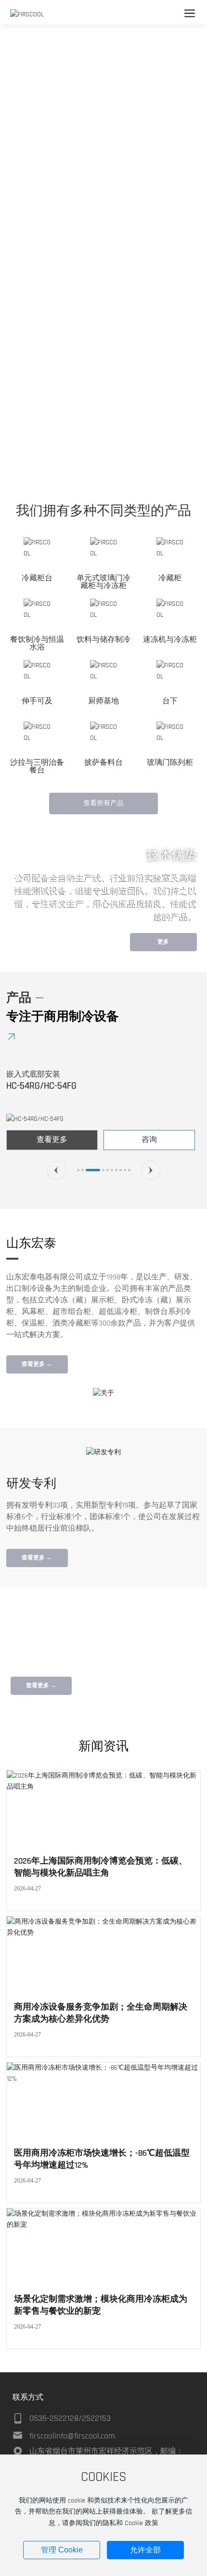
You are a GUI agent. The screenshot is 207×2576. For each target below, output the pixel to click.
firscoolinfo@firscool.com (72, 2436)
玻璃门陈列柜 (170, 763)
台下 (170, 701)
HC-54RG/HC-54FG (41, 1086)
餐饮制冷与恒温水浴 (37, 644)
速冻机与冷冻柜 (170, 640)
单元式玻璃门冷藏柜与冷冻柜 (103, 582)
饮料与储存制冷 (103, 640)
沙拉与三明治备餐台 (37, 767)
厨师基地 (103, 701)
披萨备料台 (103, 763)
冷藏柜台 (37, 578)
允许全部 (145, 2550)
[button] (94, 470)
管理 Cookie (62, 2550)
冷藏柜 (170, 578)
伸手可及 (37, 701)
